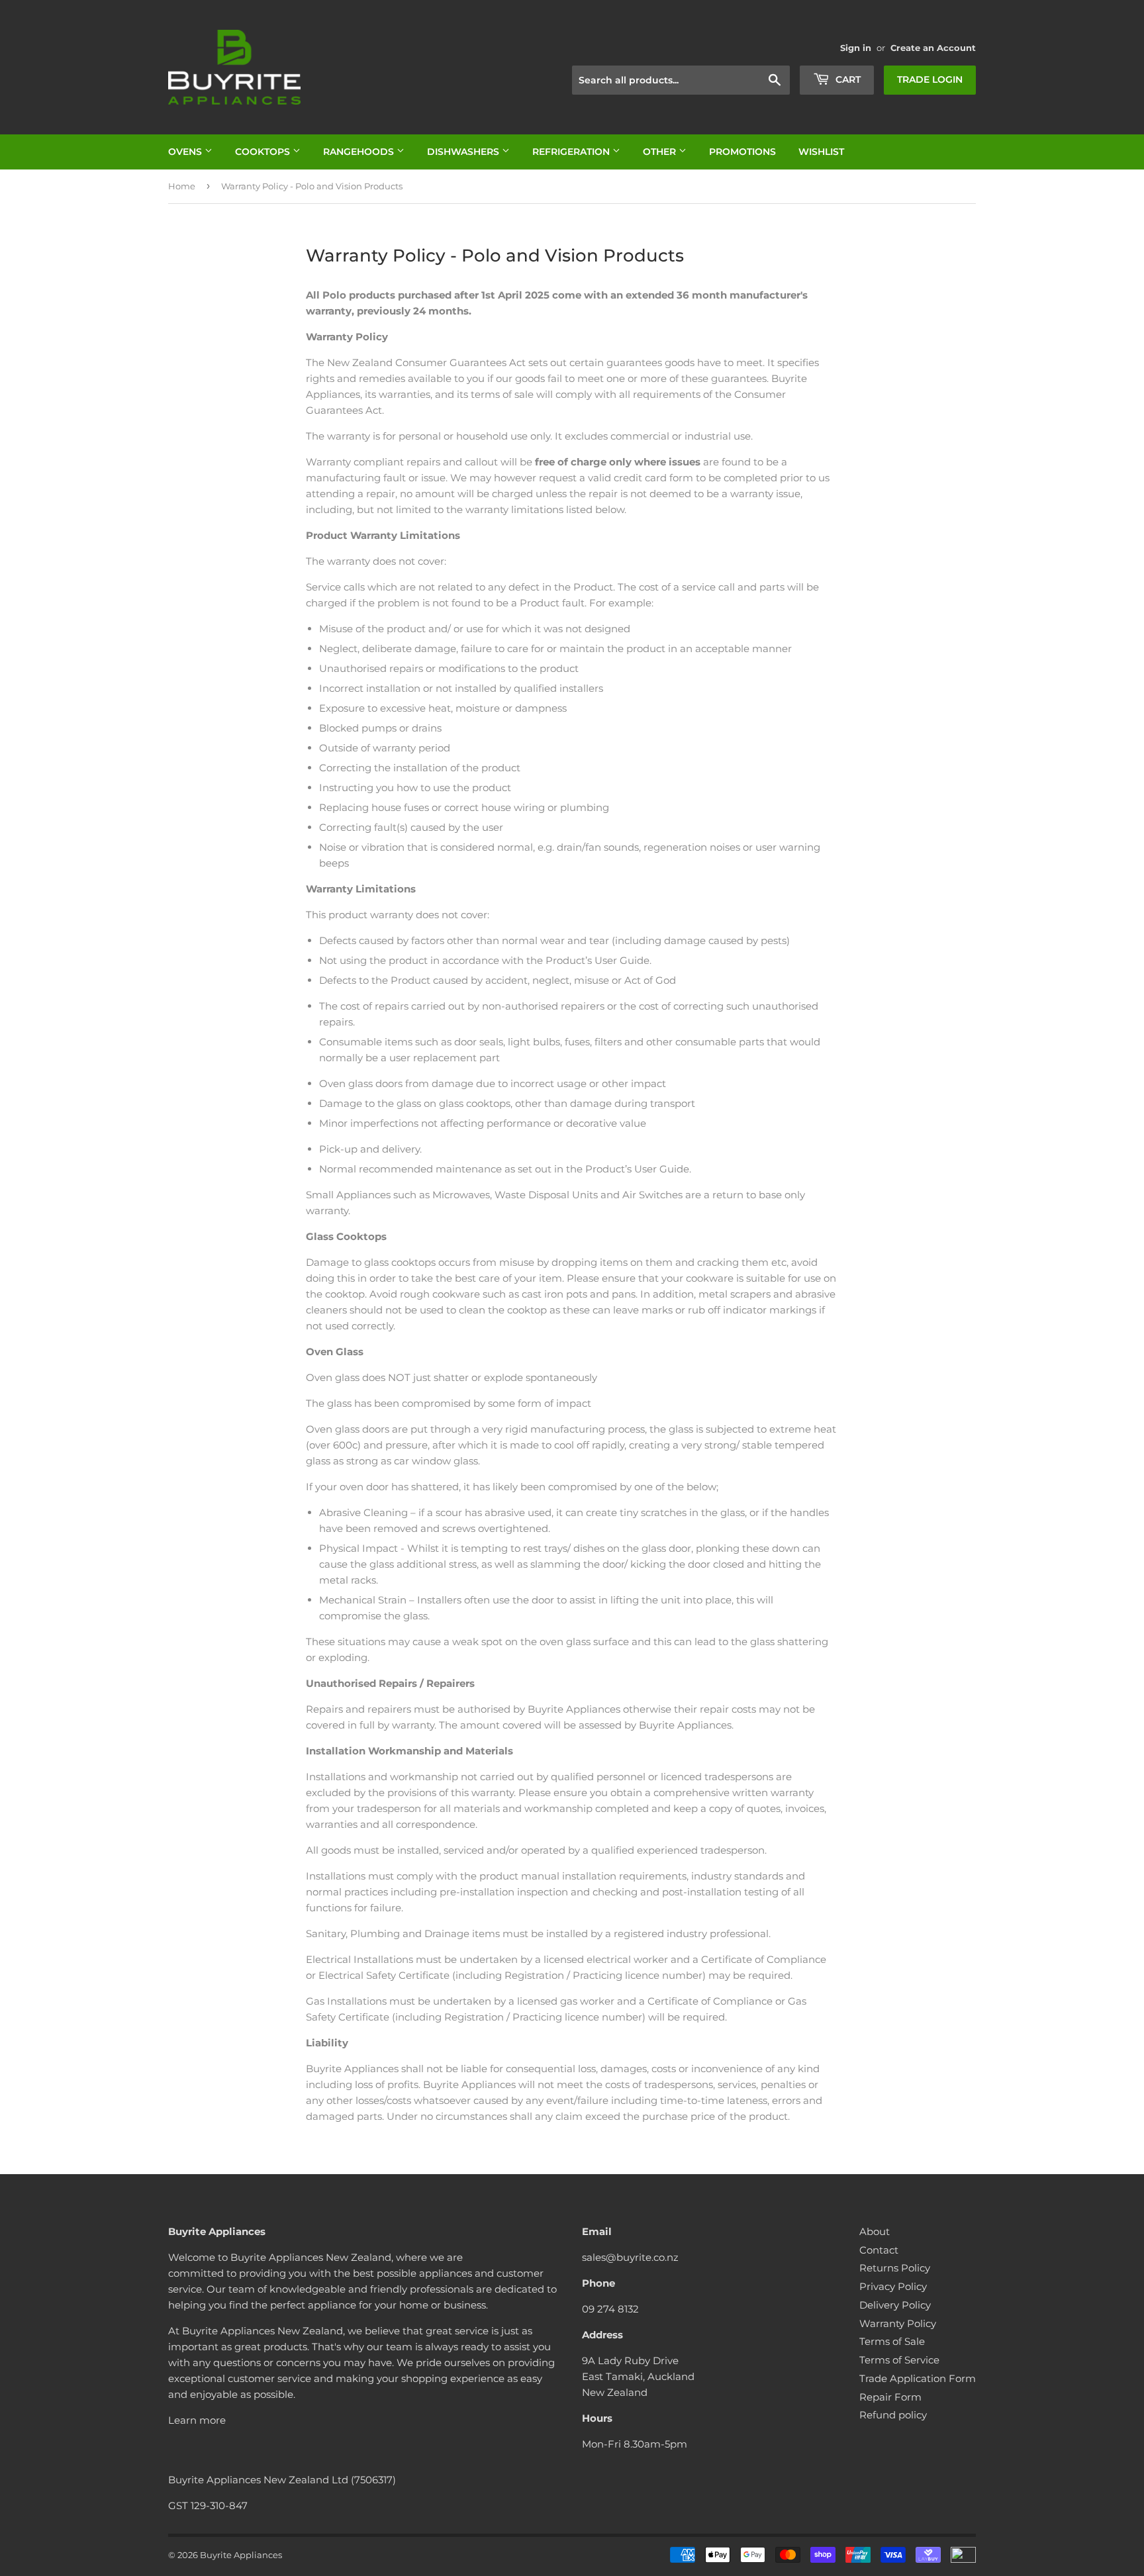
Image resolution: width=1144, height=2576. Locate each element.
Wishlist (821, 152)
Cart (847, 79)
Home (182, 186)
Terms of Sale (892, 2341)
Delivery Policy (895, 2305)
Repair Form (890, 2397)
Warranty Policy (898, 2323)
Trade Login (930, 79)
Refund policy (893, 2415)
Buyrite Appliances (241, 2555)
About (875, 2231)
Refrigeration (572, 152)
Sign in (856, 48)
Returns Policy (895, 2268)
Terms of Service (899, 2360)
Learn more (197, 2420)
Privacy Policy (893, 2286)
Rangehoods (360, 152)
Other (661, 152)
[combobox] (681, 80)
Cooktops (264, 152)
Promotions (742, 152)
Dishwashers (464, 152)
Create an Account (933, 48)
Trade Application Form (918, 2378)
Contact (879, 2250)
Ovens (186, 152)
